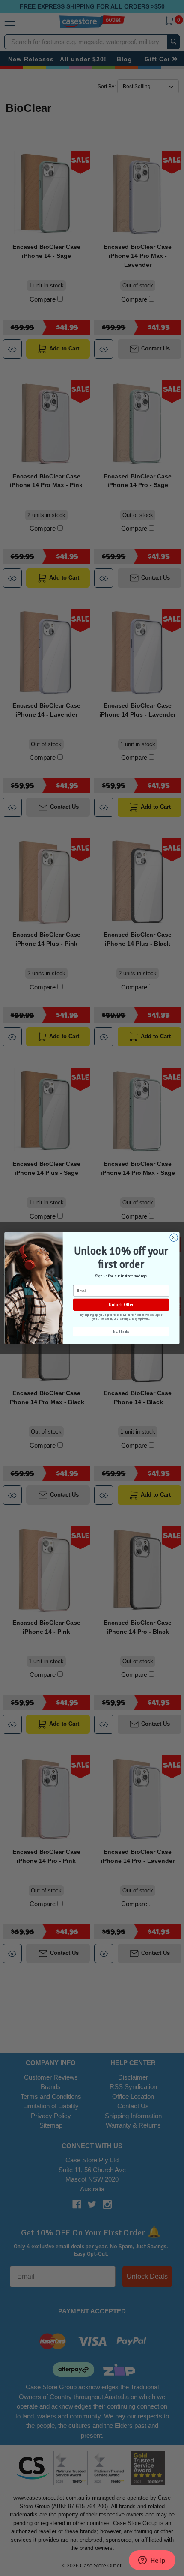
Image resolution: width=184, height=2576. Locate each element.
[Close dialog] (174, 1237)
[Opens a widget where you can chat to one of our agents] (152, 2561)
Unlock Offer (121, 1304)
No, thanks (121, 1331)
